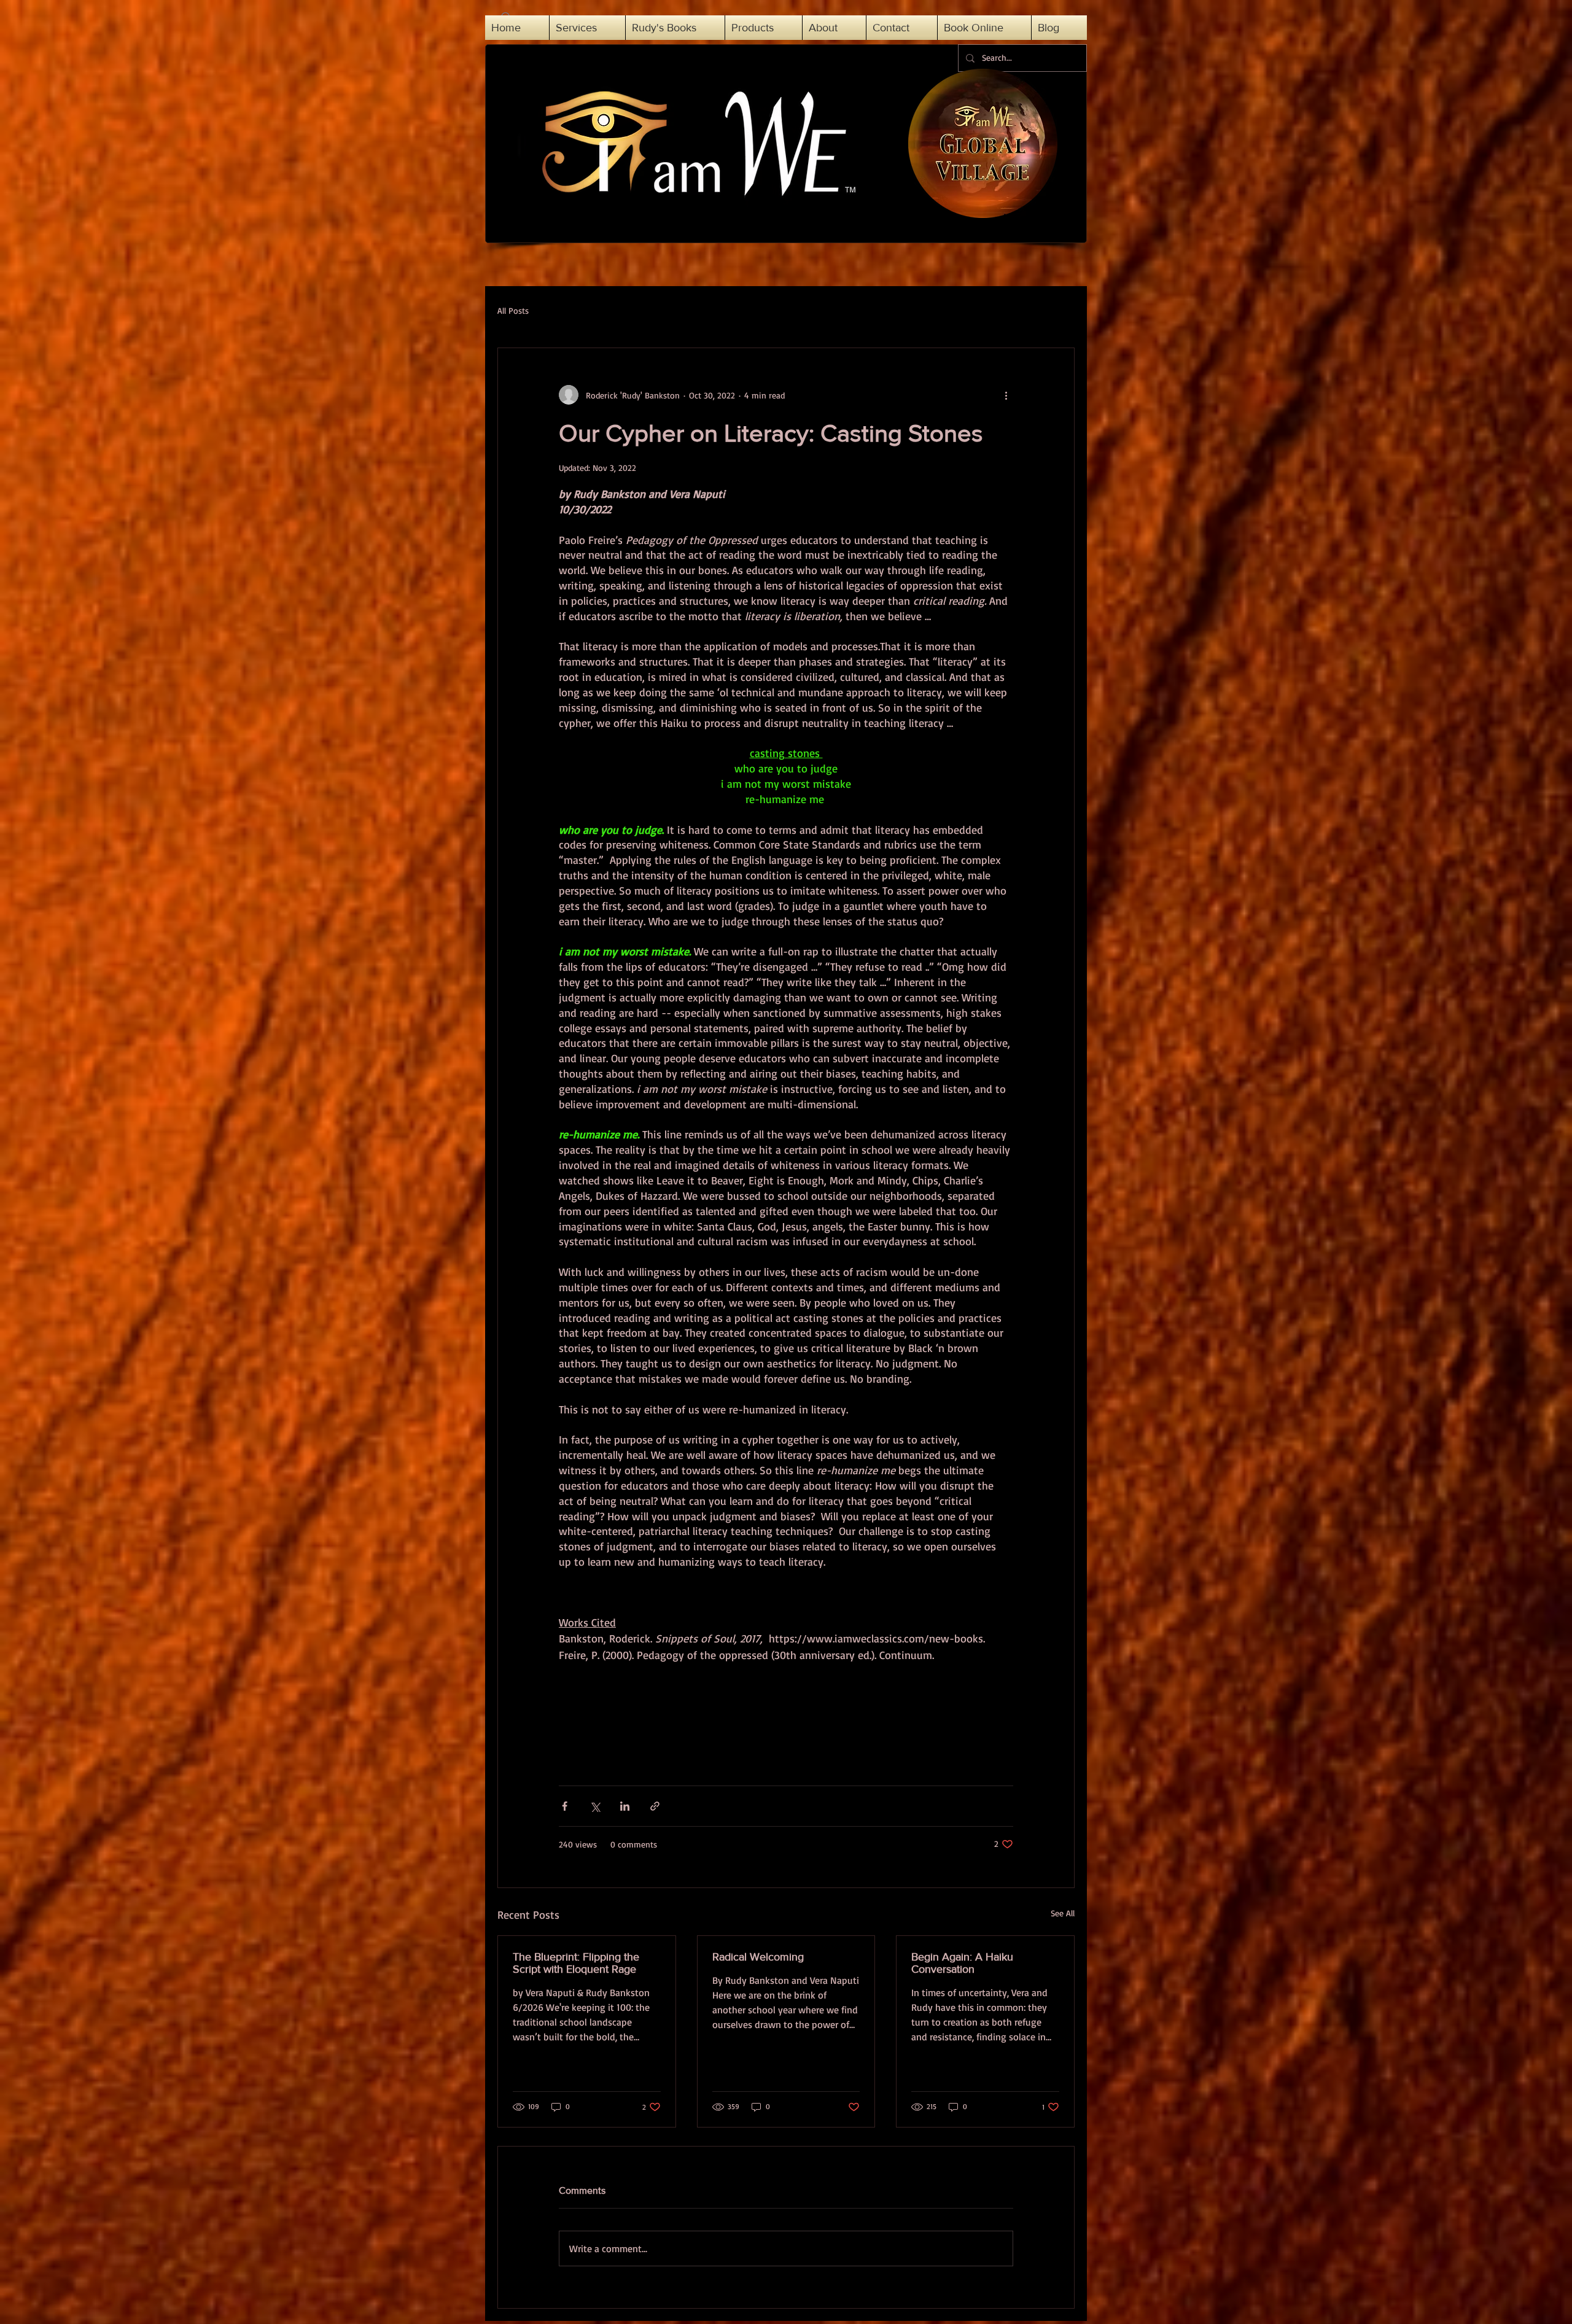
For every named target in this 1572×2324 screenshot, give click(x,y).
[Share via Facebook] (565, 1806)
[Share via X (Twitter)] (595, 1806)
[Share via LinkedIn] (625, 1806)
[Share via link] (655, 1806)
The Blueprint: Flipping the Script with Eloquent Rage (576, 1963)
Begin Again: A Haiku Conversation (962, 1963)
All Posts (513, 310)
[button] (834, 28)
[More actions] (1006, 395)
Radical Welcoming (758, 1957)
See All (1063, 1913)
